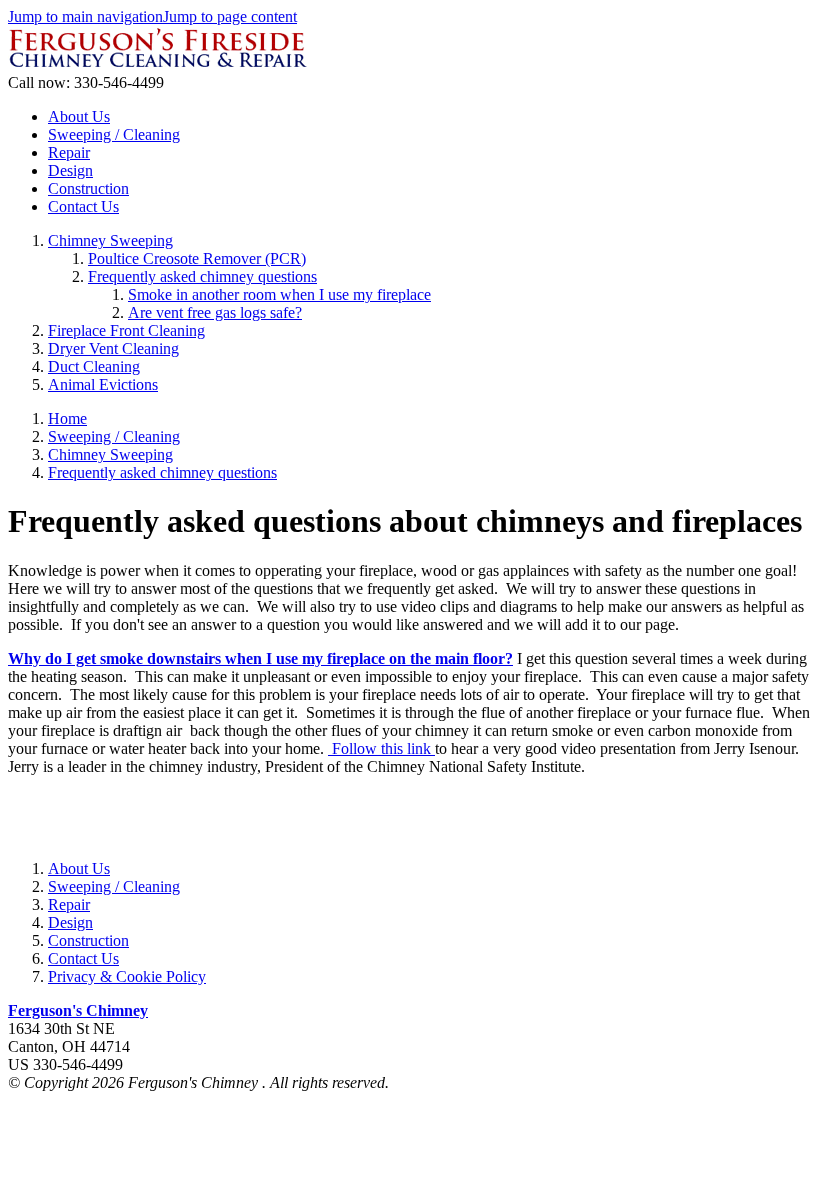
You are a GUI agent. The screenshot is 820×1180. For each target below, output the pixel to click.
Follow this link (381, 748)
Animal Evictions (103, 384)
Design (70, 170)
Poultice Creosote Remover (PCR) (197, 258)
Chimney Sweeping (110, 240)
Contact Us (83, 206)
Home (67, 418)
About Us (79, 116)
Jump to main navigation (85, 16)
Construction (88, 188)
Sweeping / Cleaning (114, 134)
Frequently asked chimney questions (202, 276)
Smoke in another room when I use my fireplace (279, 294)
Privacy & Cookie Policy (127, 976)
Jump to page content (230, 16)
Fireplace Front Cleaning (126, 330)
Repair (69, 152)
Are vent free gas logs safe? (215, 312)
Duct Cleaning (94, 366)
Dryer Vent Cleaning (113, 348)
